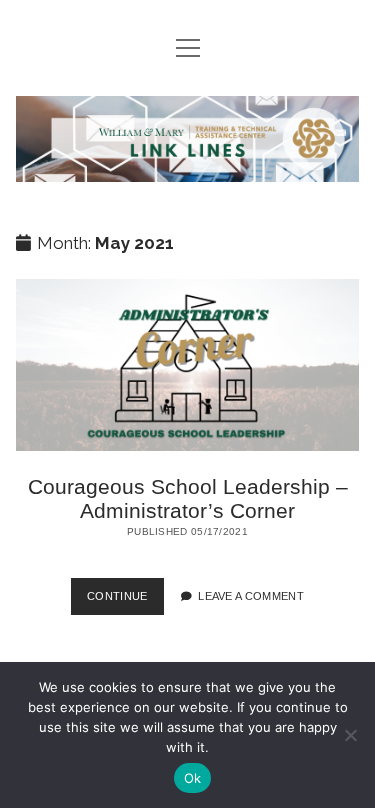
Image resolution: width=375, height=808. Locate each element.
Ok (193, 778)
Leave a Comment (251, 596)
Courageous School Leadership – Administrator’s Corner (188, 365)
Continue (125, 602)
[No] (350, 735)
